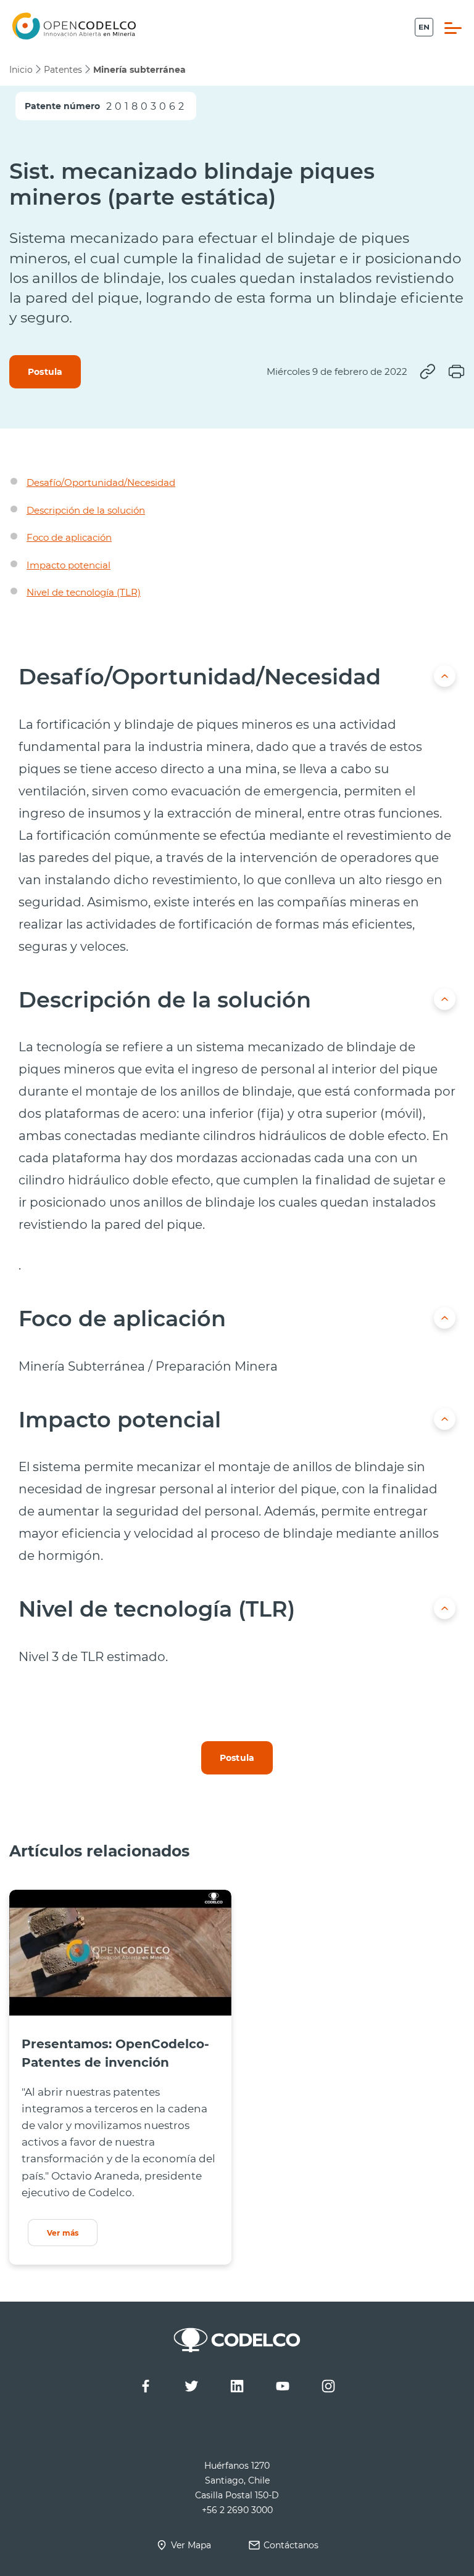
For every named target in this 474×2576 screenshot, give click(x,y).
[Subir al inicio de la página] (445, 676)
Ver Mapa (191, 2545)
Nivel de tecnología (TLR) (84, 592)
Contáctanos (291, 2545)
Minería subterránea (139, 70)
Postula (45, 371)
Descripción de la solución (86, 510)
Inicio (21, 70)
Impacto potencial (69, 565)
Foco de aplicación (69, 537)
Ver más (63, 2233)
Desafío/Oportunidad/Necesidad (101, 482)
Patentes (63, 70)
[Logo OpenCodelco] (74, 26)
